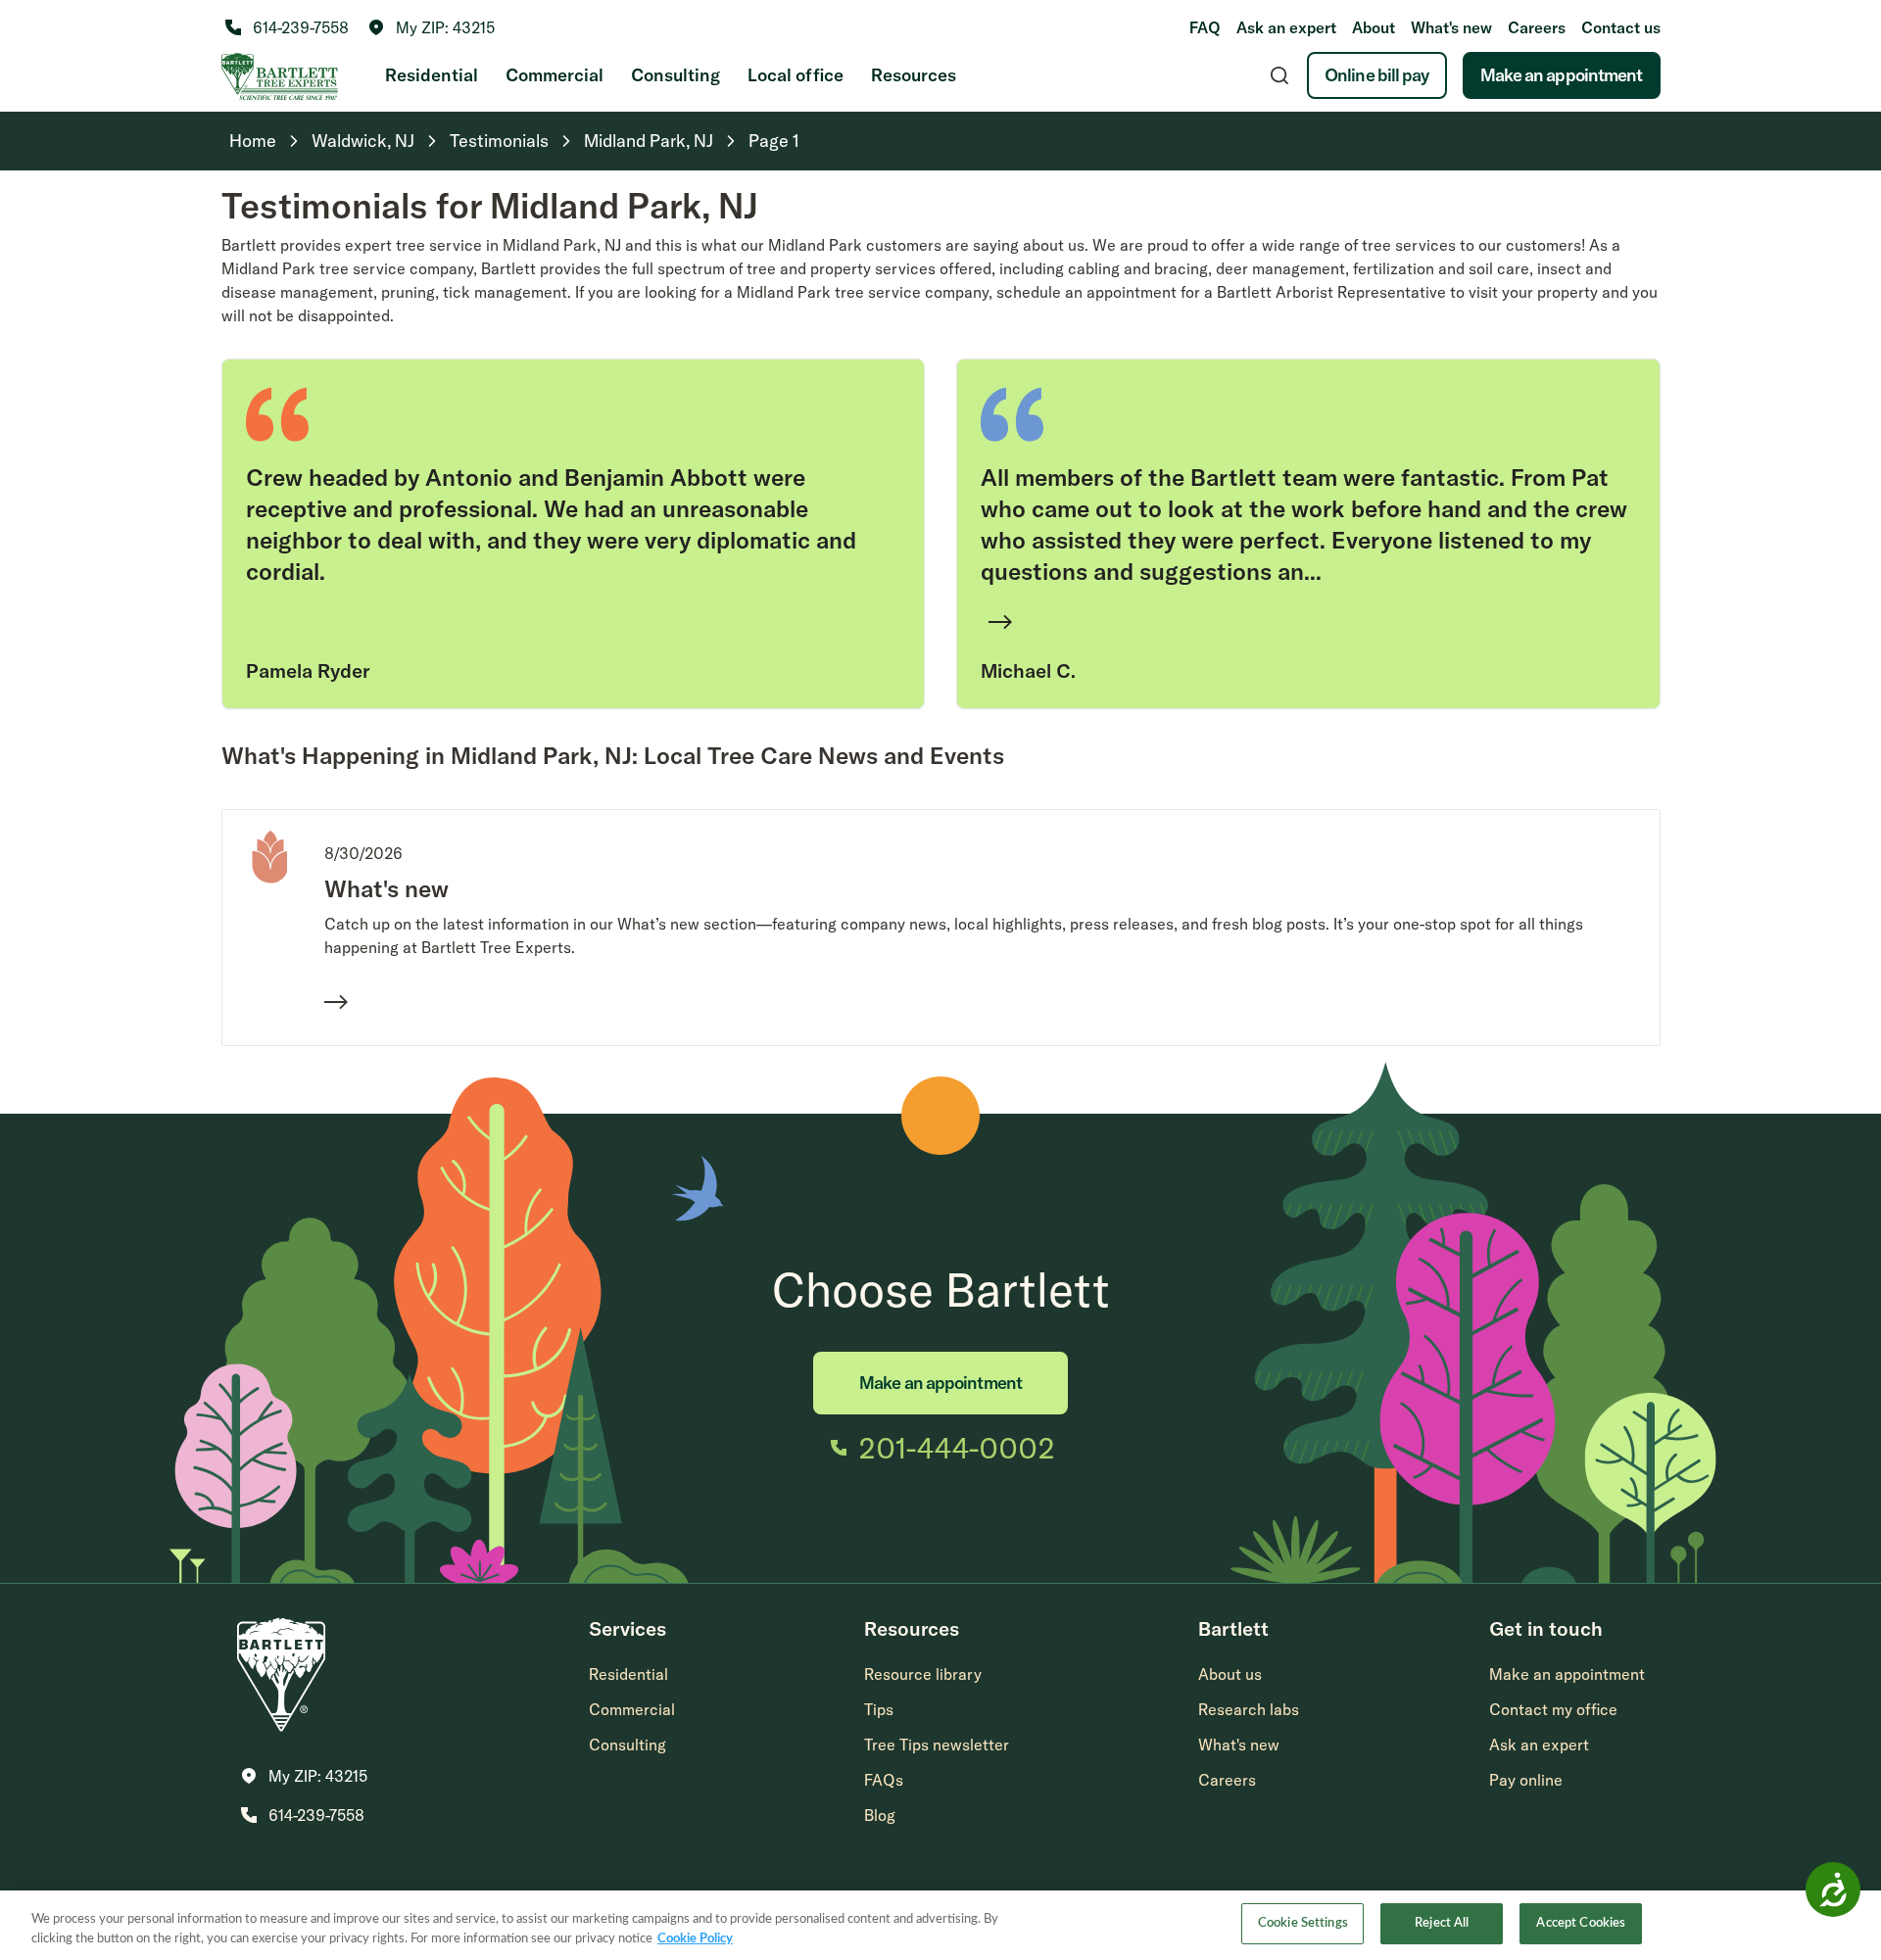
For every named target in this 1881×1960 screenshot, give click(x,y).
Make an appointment (1562, 75)
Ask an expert (1286, 27)
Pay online (1526, 1780)
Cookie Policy (695, 1939)
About (1374, 27)
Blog (880, 1815)
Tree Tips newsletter (937, 1745)
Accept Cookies (1581, 1923)
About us (1230, 1674)
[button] (432, 27)
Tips (879, 1709)
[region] (940, 1925)
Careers (1537, 27)
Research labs (1249, 1709)
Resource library (923, 1674)
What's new (1451, 27)
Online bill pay (1377, 75)
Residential (432, 75)
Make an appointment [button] (1567, 1674)
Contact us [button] (1621, 27)
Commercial (555, 75)
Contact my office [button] (1553, 1709)
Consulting (675, 75)
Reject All (1442, 1923)
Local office (796, 75)
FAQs (884, 1780)
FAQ (1205, 27)
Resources (914, 75)
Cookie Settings (1303, 1923)
